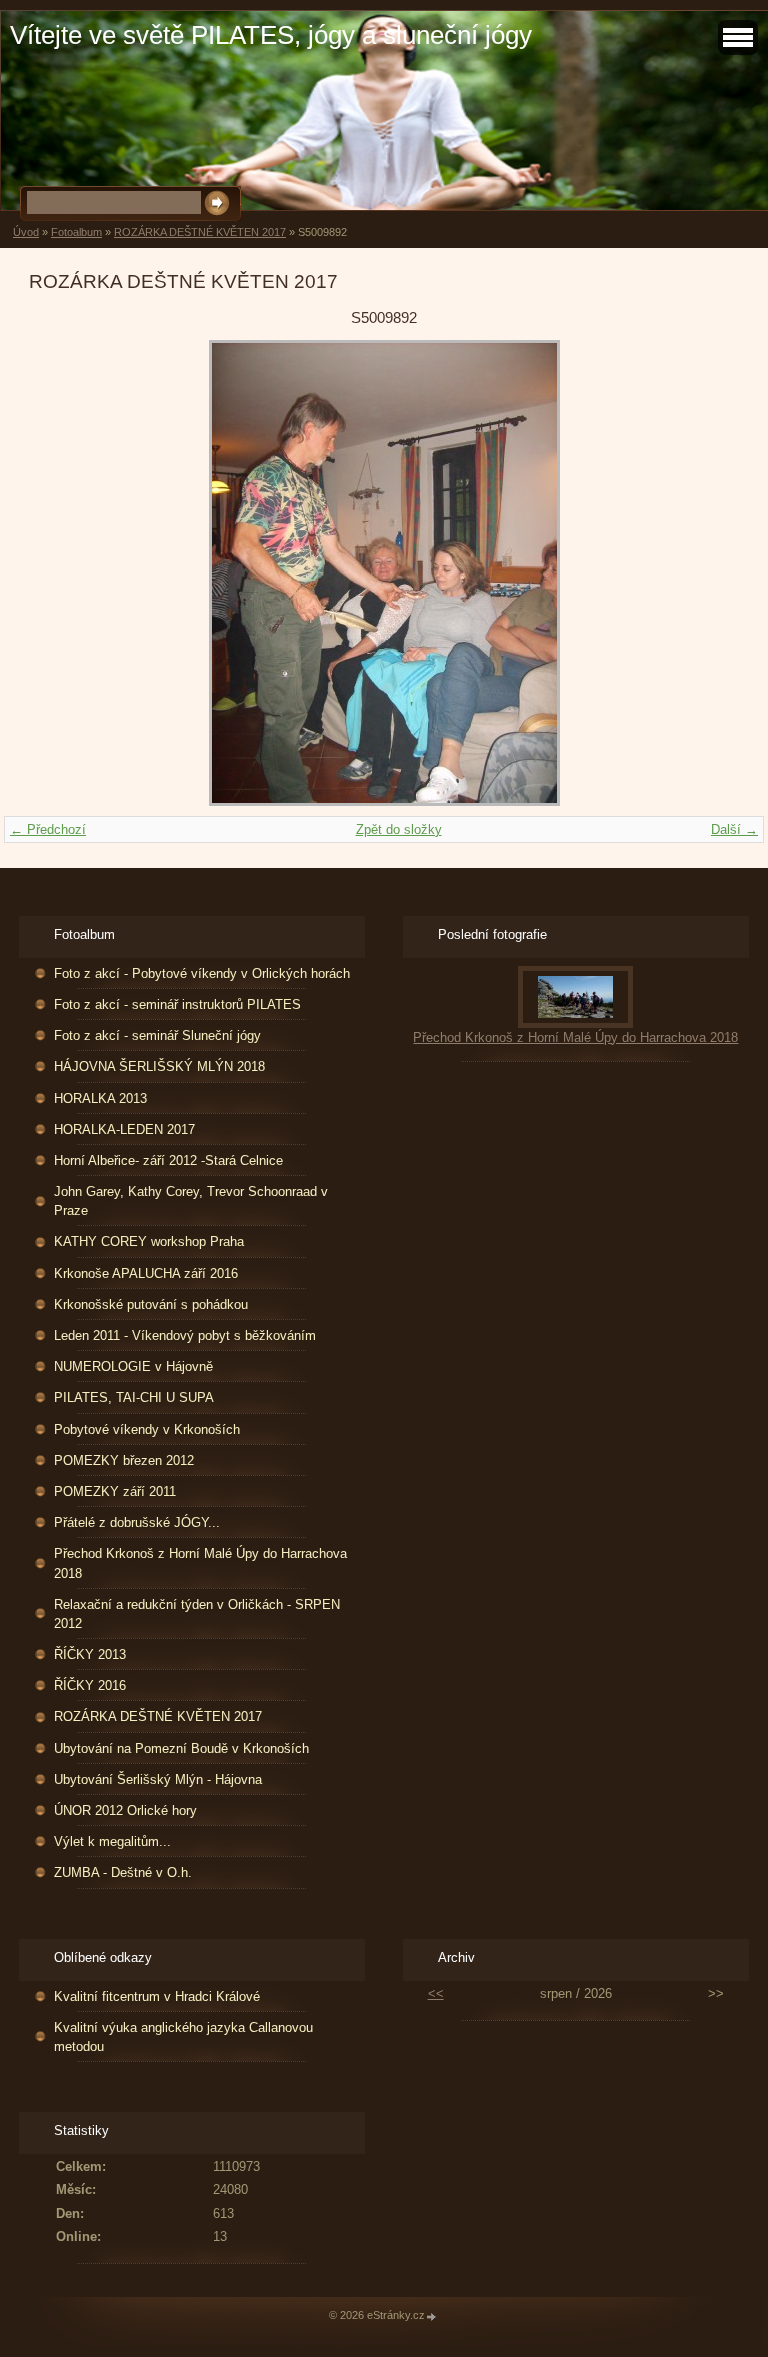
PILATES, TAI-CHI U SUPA (134, 1397)
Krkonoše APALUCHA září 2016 (146, 1273)
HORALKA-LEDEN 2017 (124, 1129)
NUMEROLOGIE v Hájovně (133, 1366)
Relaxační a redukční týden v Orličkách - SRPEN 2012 (197, 1614)
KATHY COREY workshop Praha (149, 1241)
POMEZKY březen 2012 (124, 1460)
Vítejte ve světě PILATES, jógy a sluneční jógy (271, 35)
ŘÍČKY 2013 (90, 1654)
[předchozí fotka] (61, 573)
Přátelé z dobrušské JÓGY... (137, 1522)
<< (436, 1993)
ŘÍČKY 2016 (90, 1685)
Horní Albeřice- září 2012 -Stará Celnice (168, 1160)
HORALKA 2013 (100, 1098)
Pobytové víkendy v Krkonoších (147, 1429)
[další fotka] (706, 573)
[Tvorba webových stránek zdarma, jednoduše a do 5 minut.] (432, 2316)
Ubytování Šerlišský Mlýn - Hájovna (158, 1779)
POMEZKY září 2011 (115, 1491)
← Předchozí (48, 829)
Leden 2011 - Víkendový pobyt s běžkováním (185, 1335)
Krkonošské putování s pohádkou (151, 1304)
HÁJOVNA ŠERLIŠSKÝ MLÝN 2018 (159, 1066)
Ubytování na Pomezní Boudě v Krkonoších (181, 1748)
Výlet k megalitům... (112, 1841)
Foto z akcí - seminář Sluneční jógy (157, 1035)
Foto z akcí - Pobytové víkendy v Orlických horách (202, 973)
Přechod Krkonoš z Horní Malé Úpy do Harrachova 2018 (200, 1563)
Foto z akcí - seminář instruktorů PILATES (177, 1004)
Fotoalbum (76, 232)
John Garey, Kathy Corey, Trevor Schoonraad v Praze (191, 1201)
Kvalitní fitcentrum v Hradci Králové (157, 1996)
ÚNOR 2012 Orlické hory (125, 1810)
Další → (734, 829)
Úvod (26, 232)
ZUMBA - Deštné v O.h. (123, 1872)
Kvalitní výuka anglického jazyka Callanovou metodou (183, 2037)
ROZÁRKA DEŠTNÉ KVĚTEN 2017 (200, 232)
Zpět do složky (399, 829)
